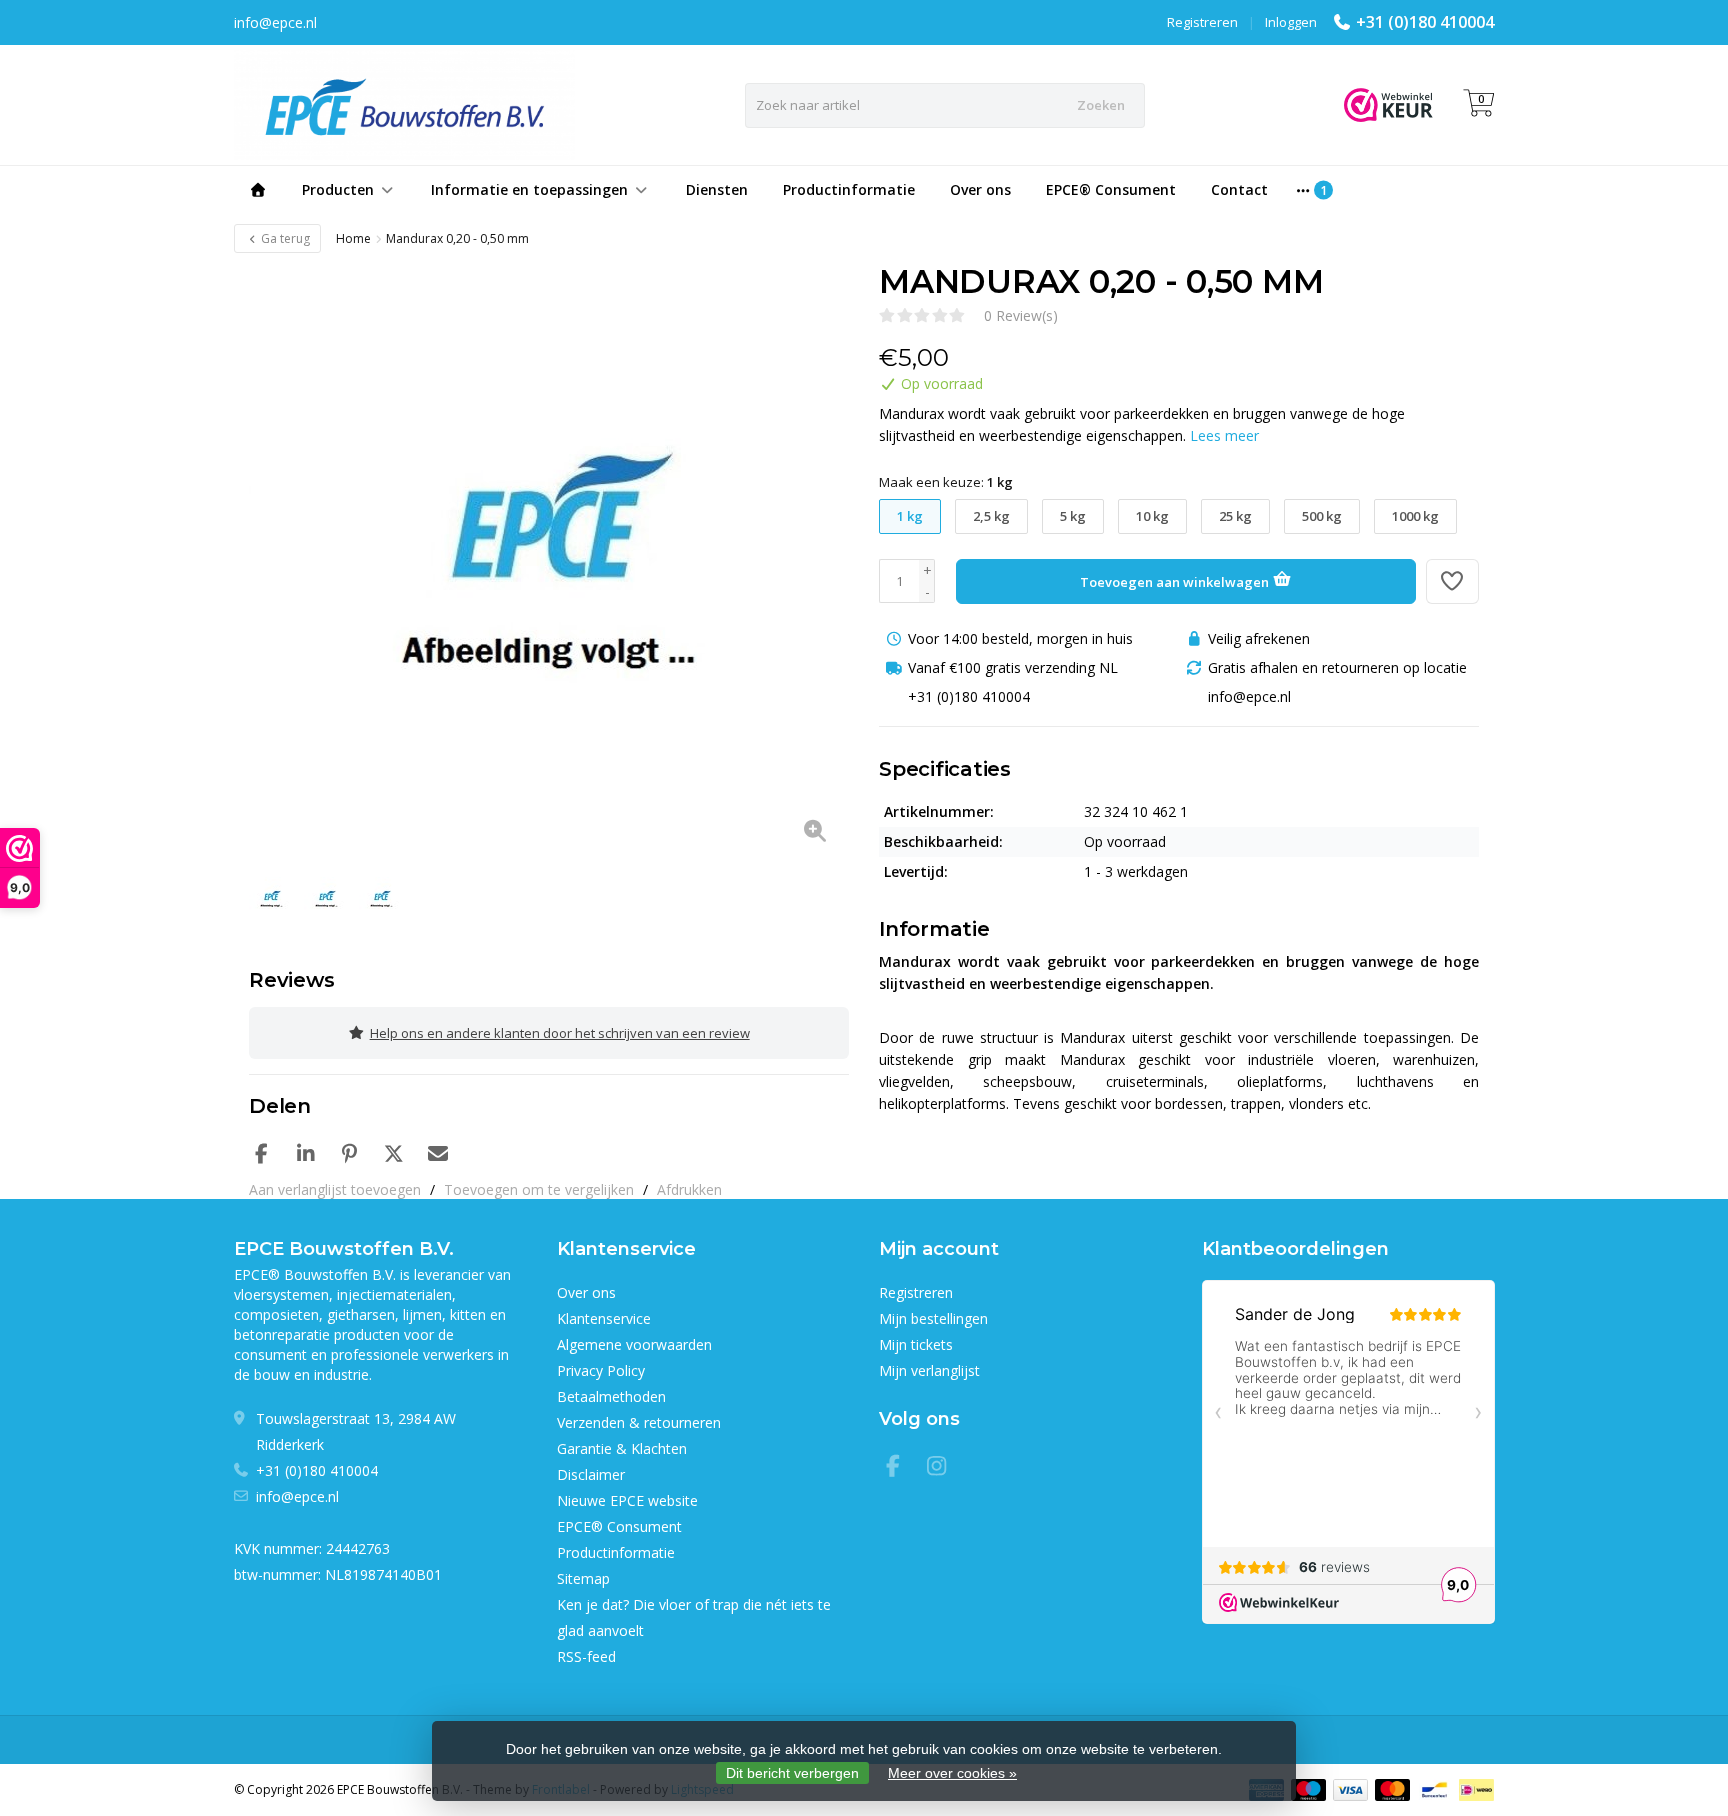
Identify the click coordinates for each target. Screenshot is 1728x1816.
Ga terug (284, 238)
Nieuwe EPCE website (627, 1500)
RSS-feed (586, 1656)
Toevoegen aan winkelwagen (1176, 582)
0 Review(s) (1021, 315)
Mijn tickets (916, 1344)
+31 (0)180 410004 (1425, 22)
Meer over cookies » (952, 1773)
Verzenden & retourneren (639, 1422)
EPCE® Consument (1111, 189)
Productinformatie (849, 189)
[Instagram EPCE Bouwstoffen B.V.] (943, 1468)
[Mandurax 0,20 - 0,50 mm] (549, 562)
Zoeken (1101, 105)
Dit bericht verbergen (792, 1773)
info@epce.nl (297, 1496)
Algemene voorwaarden (634, 1344)
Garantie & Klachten (622, 1448)
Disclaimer (591, 1474)
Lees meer (1224, 435)
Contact (1239, 189)
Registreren (1202, 22)
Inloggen (1291, 22)
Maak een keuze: (946, 482)
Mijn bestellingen (933, 1318)
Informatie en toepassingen (529, 189)
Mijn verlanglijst (929, 1370)
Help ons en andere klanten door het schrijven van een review (560, 1033)
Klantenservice (604, 1318)
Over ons (980, 189)
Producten (338, 189)
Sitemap (583, 1578)
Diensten (717, 189)
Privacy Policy (601, 1370)
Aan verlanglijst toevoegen (335, 1189)
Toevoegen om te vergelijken (539, 1189)
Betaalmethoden (611, 1396)
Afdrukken (689, 1189)
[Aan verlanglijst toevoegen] (1453, 581)
